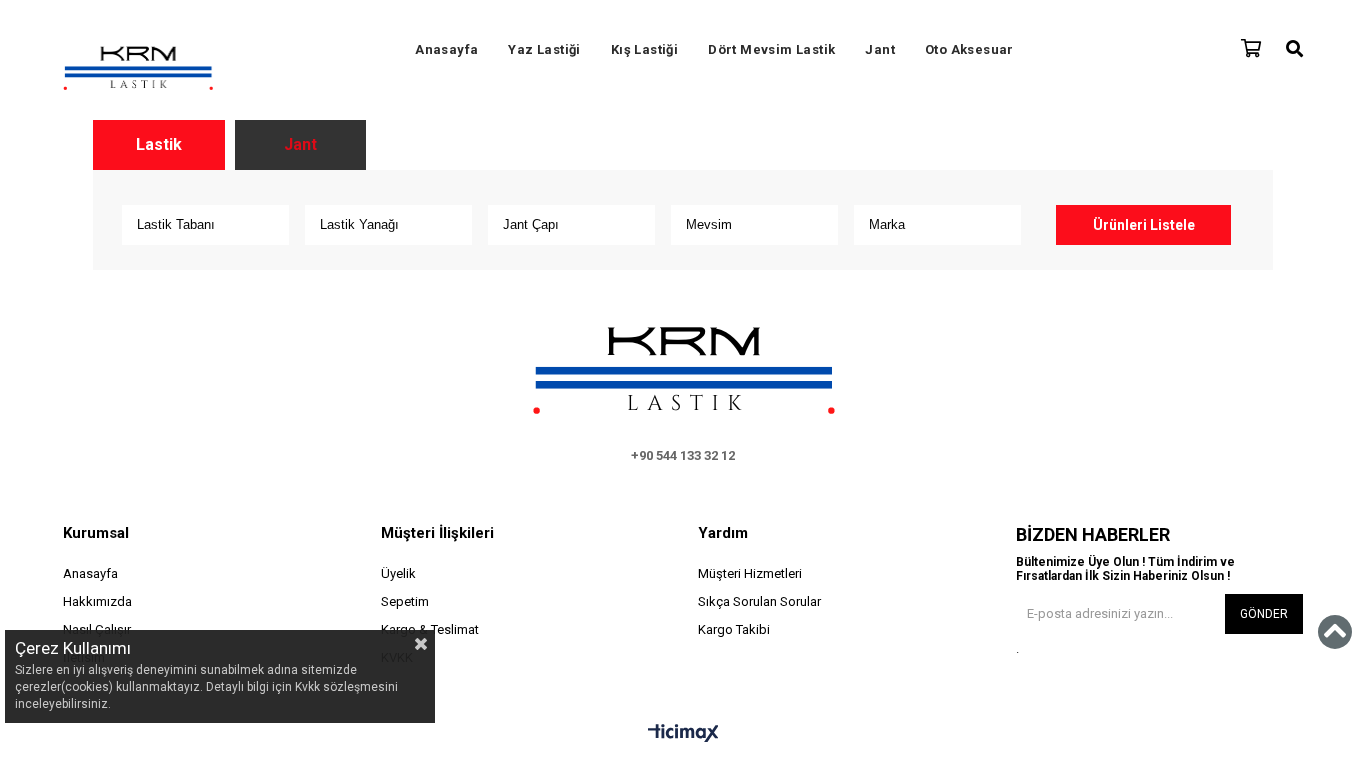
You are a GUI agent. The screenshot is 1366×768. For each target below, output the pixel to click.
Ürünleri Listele (1144, 225)
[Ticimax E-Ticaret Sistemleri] (683, 734)
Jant (880, 49)
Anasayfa (446, 49)
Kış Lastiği (644, 49)
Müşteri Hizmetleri (750, 573)
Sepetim (405, 601)
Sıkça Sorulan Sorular (759, 601)
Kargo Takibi (734, 629)
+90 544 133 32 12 (683, 455)
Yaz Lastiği (544, 49)
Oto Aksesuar (969, 49)
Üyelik (398, 573)
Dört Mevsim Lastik (771, 49)
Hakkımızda (97, 601)
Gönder (1264, 614)
